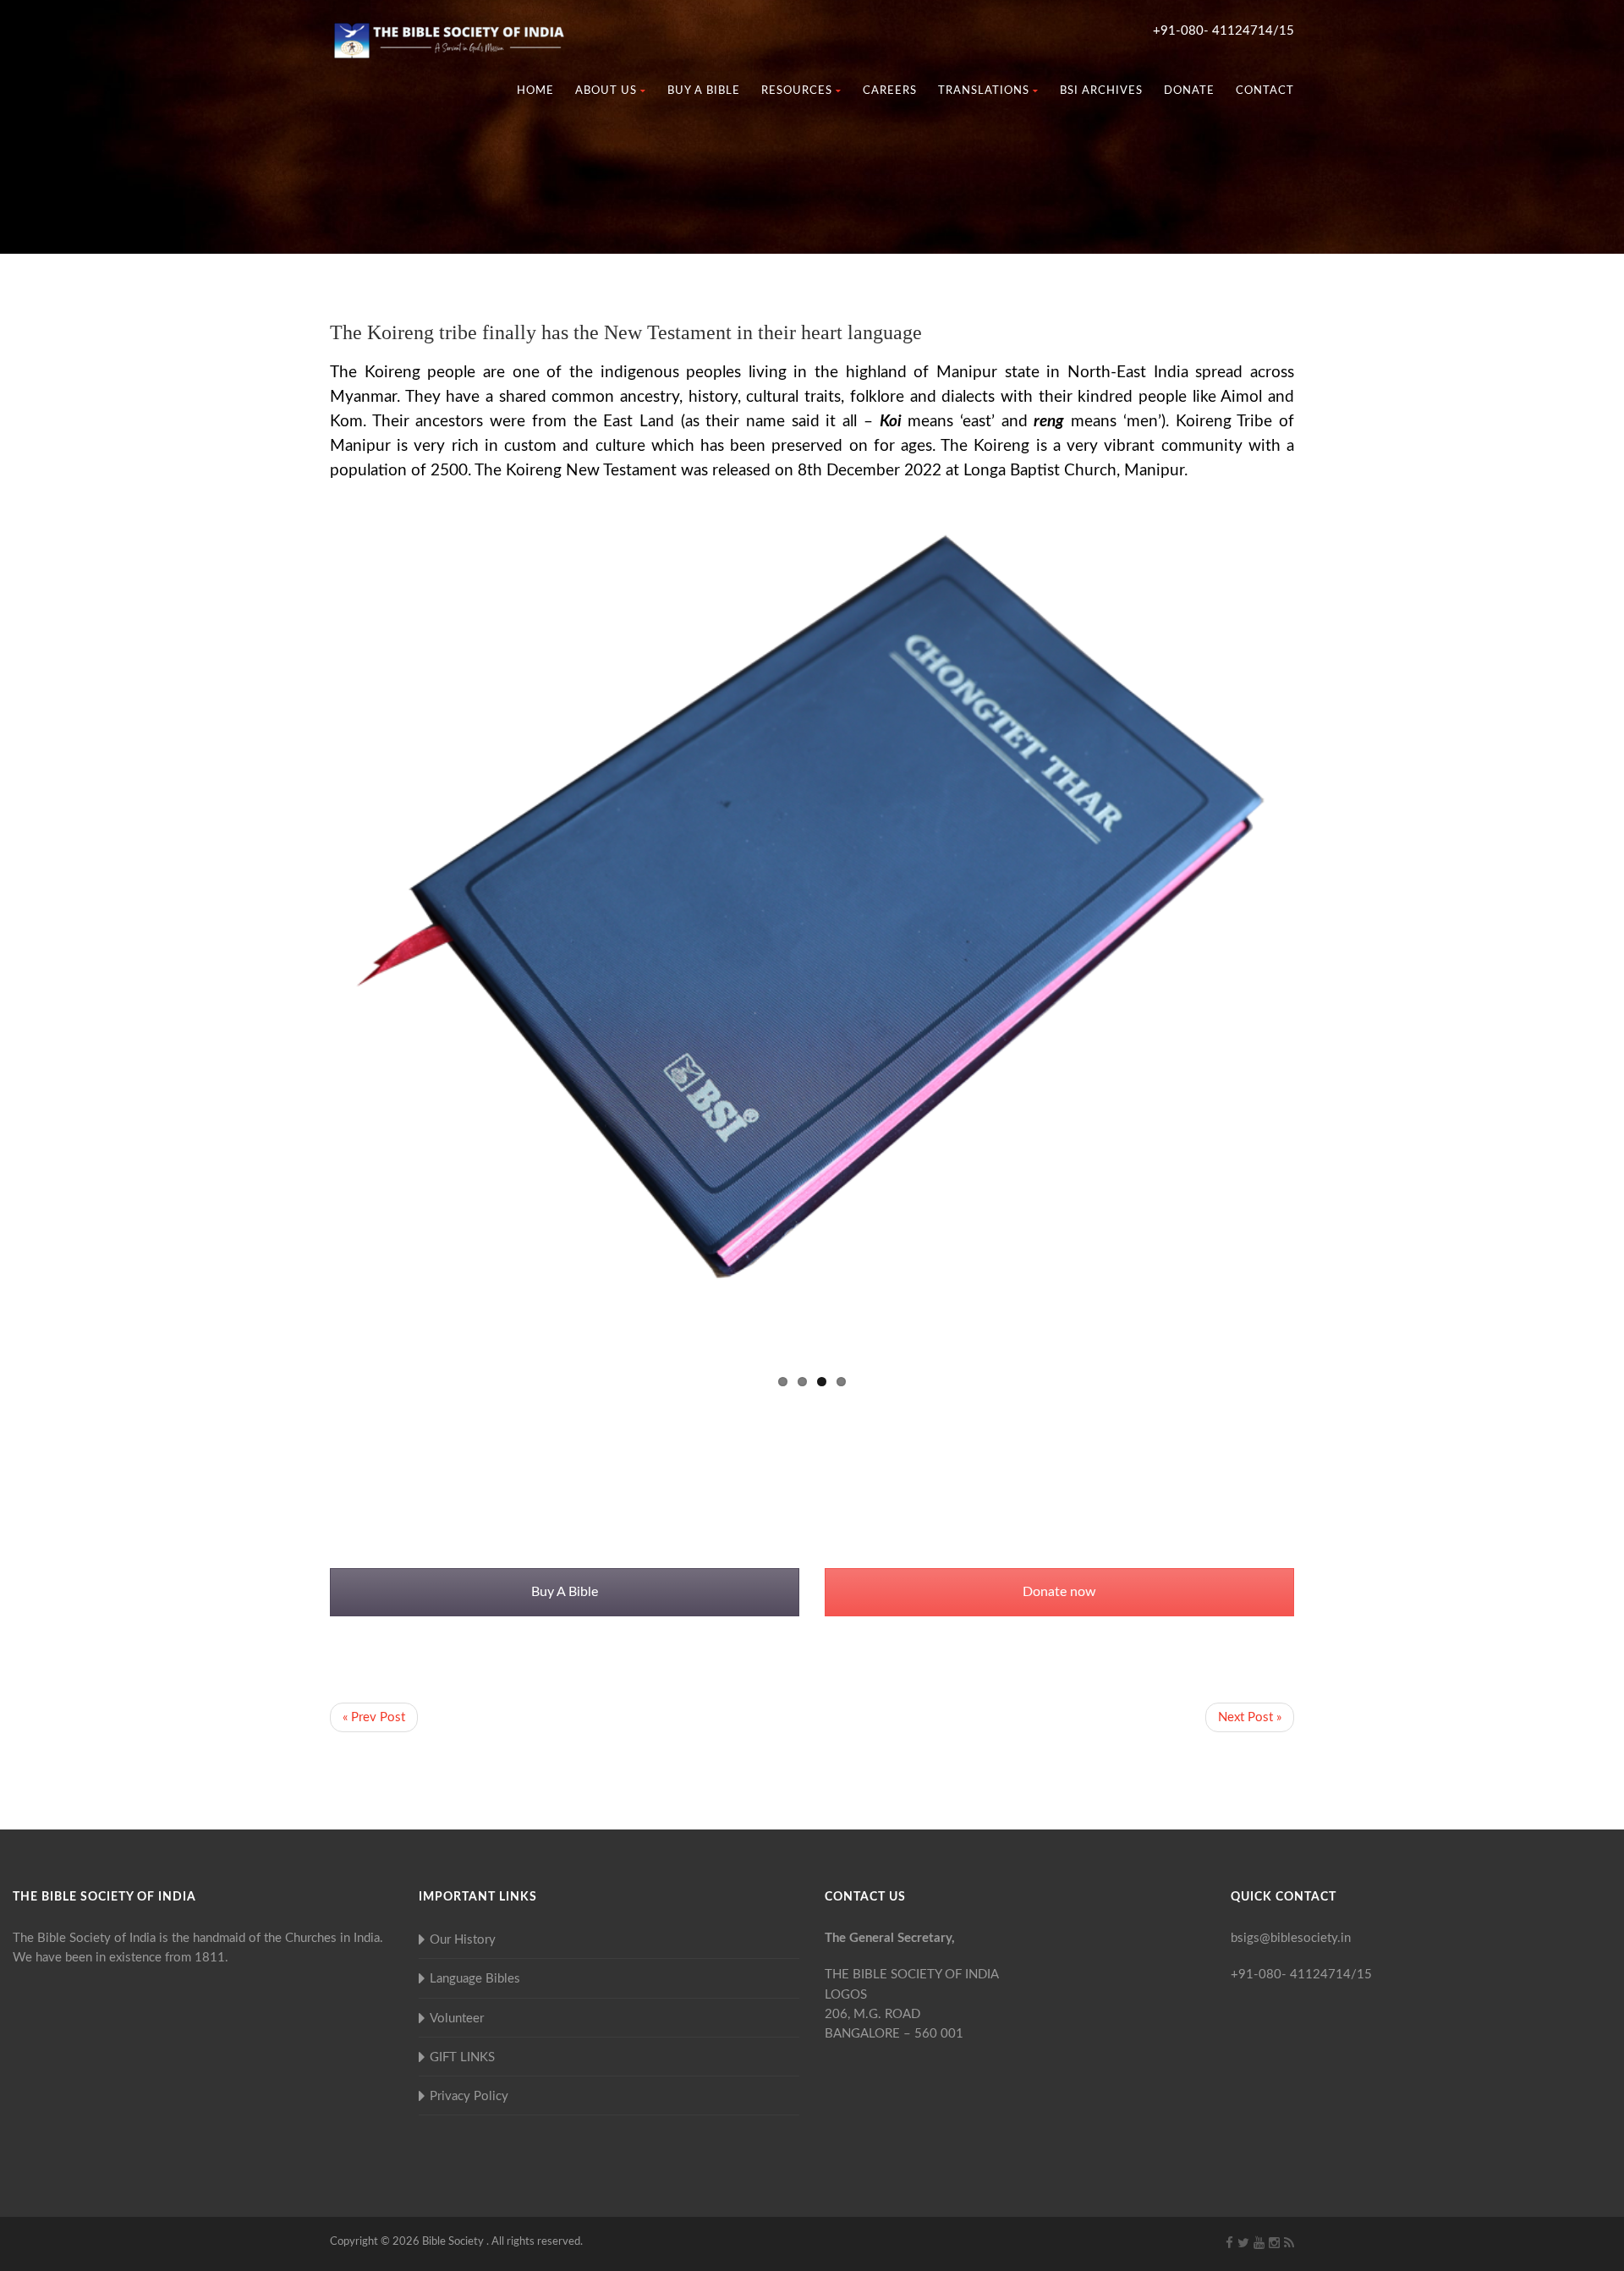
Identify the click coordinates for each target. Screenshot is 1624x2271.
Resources (797, 91)
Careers (890, 91)
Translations (984, 91)
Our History (463, 1940)
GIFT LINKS (462, 2057)
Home (535, 91)
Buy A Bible (565, 1592)
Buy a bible (704, 91)
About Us (606, 91)
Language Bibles (475, 1979)
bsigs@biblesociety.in (1291, 1938)
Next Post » (1250, 1717)
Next (1319, 939)
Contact (1265, 91)
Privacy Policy (469, 2096)
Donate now (1059, 1592)
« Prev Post (374, 1717)
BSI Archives (1101, 91)
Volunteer (457, 2019)
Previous (304, 939)
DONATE (1189, 91)
